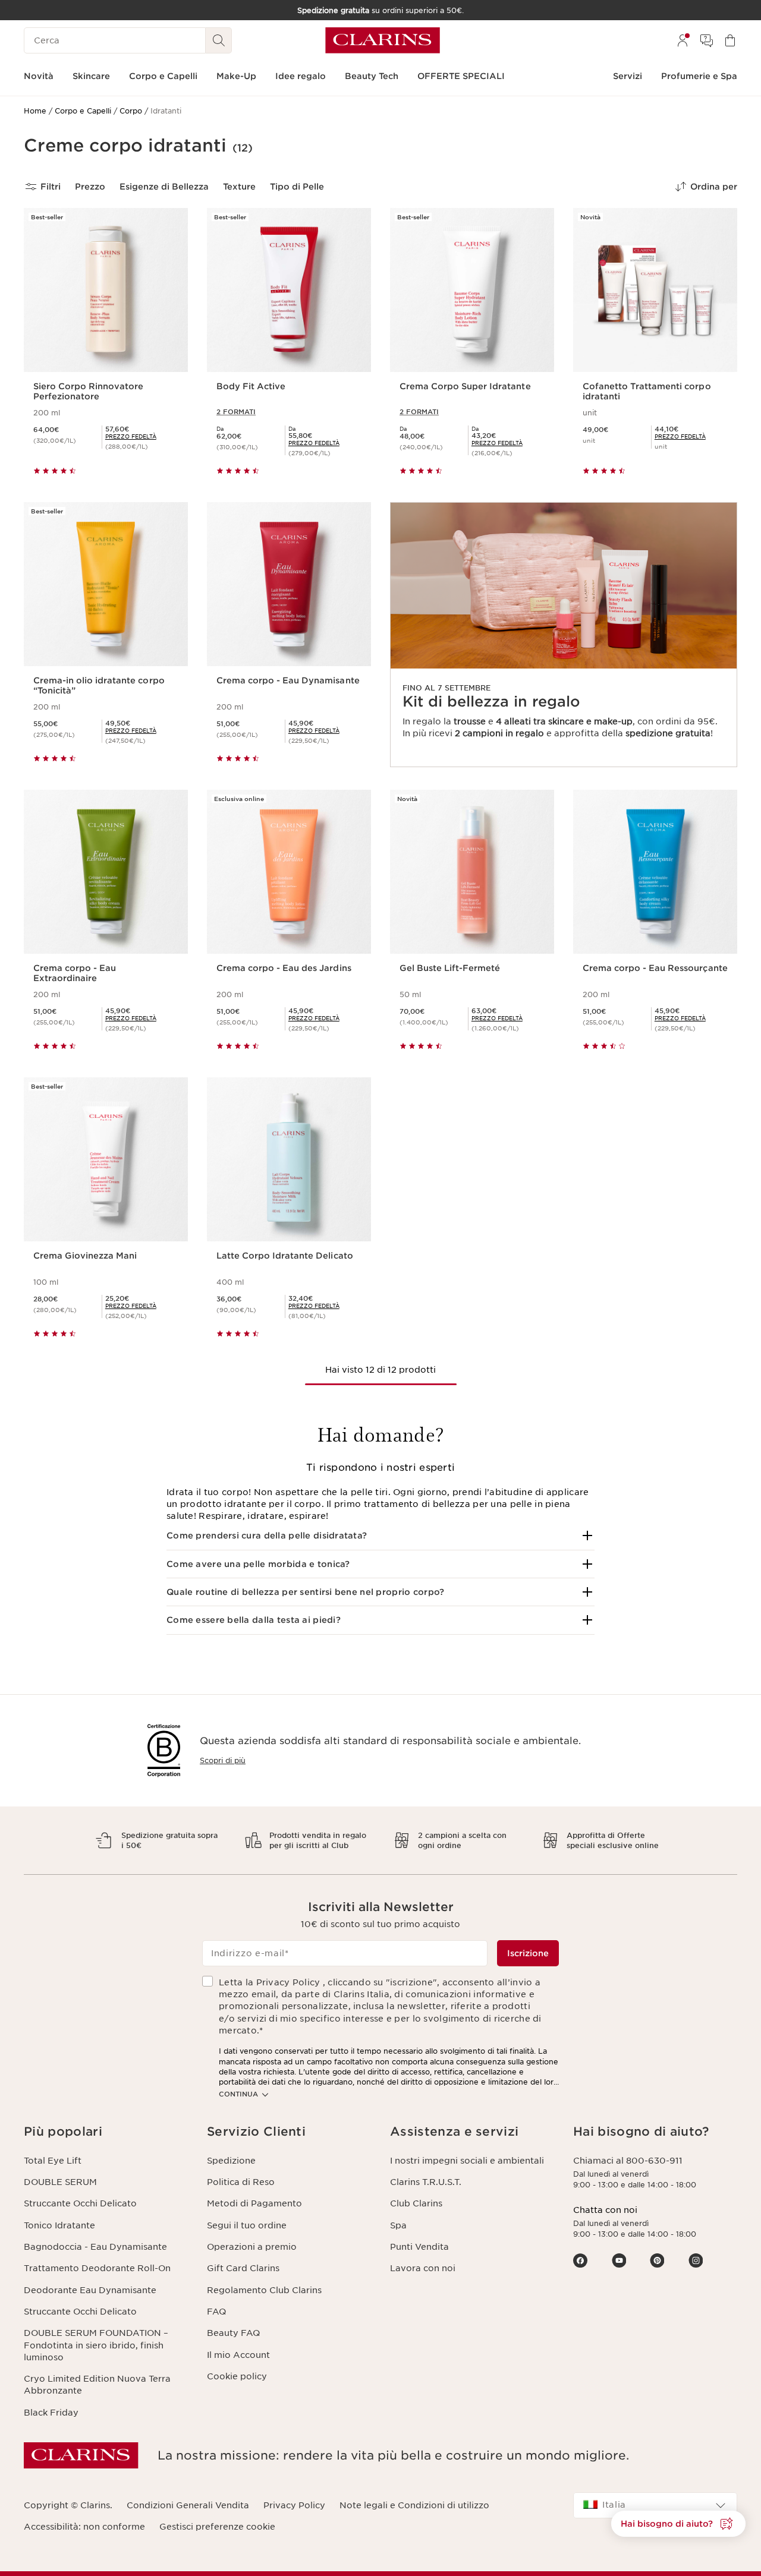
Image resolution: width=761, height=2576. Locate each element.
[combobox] (655, 2505)
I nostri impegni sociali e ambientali (467, 2161)
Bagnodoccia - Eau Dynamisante (95, 2247)
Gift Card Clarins (243, 2268)
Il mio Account (238, 2355)
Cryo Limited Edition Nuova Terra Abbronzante (97, 2385)
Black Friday (51, 2413)
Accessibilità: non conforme (84, 2527)
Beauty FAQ (233, 2333)
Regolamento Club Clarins (264, 2290)
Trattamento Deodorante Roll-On (97, 2268)
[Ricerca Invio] (219, 40)
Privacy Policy (294, 2505)
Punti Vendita (419, 2247)
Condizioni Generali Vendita (188, 2505)
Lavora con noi (423, 2268)
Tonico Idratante (59, 2225)
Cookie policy (237, 2376)
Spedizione (231, 2161)
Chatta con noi (605, 2210)
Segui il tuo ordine (247, 2225)
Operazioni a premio (252, 2247)
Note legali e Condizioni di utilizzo (414, 2505)
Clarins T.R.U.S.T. (426, 2182)
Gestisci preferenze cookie (217, 2527)
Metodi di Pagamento (254, 2203)
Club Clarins (416, 2203)
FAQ (216, 2312)
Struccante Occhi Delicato (80, 2203)
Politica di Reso (241, 2182)
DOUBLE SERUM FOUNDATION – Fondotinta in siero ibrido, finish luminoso (96, 2345)
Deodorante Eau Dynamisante (90, 2290)
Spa (398, 2225)
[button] (380, 1535)
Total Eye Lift (53, 2161)
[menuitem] (683, 40)
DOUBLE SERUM (60, 2182)
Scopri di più (223, 1760)
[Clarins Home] (383, 40)
